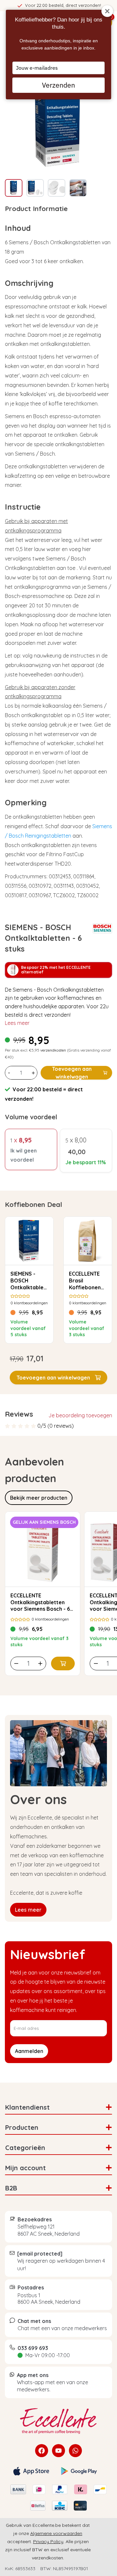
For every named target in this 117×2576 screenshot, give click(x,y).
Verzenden (58, 85)
